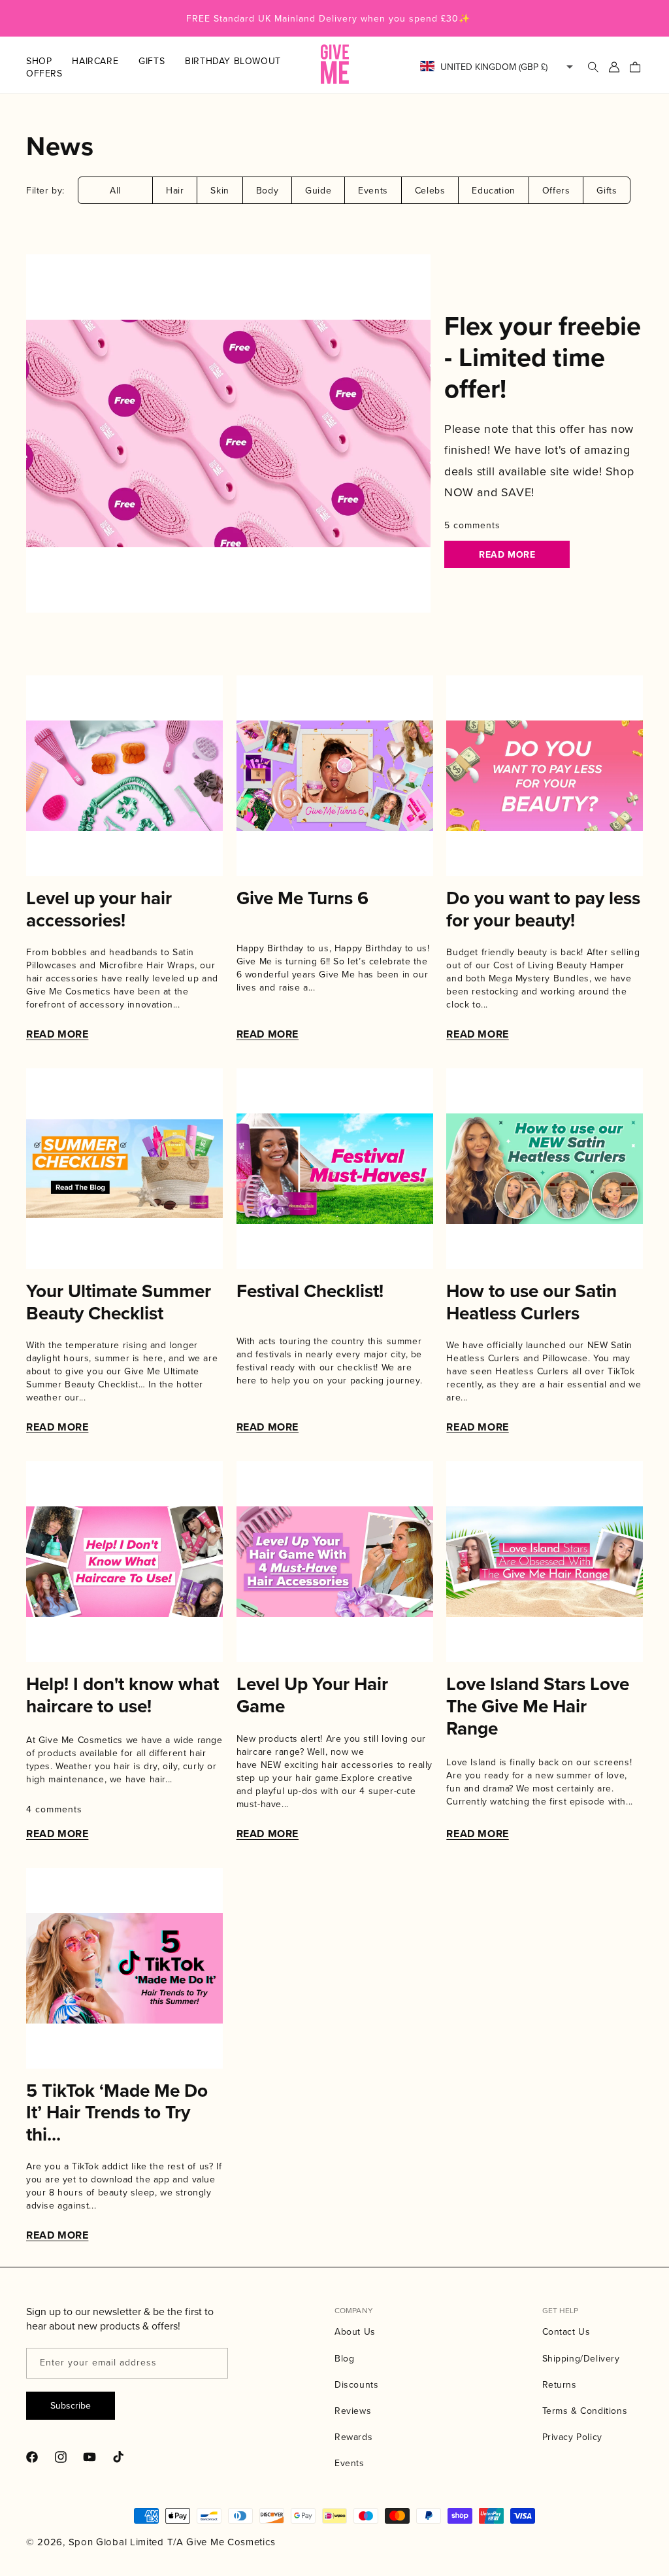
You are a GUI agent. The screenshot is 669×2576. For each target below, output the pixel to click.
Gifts (607, 190)
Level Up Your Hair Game (312, 1695)
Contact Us (566, 2331)
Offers (556, 190)
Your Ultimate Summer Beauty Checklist (119, 1302)
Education (493, 190)
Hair (175, 190)
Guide (318, 190)
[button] (49, 61)
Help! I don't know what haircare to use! (122, 1695)
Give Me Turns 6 (302, 898)
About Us (355, 2331)
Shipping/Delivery (581, 2358)
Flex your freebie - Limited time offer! (543, 357)
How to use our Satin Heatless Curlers (531, 1302)
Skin (220, 190)
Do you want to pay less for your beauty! (543, 909)
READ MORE (507, 554)
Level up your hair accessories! (99, 909)
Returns (560, 2384)
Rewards (353, 2437)
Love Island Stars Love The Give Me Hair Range (538, 1706)
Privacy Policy (572, 2437)
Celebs (430, 190)
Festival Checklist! (310, 1291)
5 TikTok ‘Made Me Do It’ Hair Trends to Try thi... (117, 2113)
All (115, 190)
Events (373, 190)
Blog (344, 2358)
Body (267, 190)
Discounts (356, 2384)
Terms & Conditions (585, 2411)
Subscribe (71, 2405)
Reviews (353, 2411)
